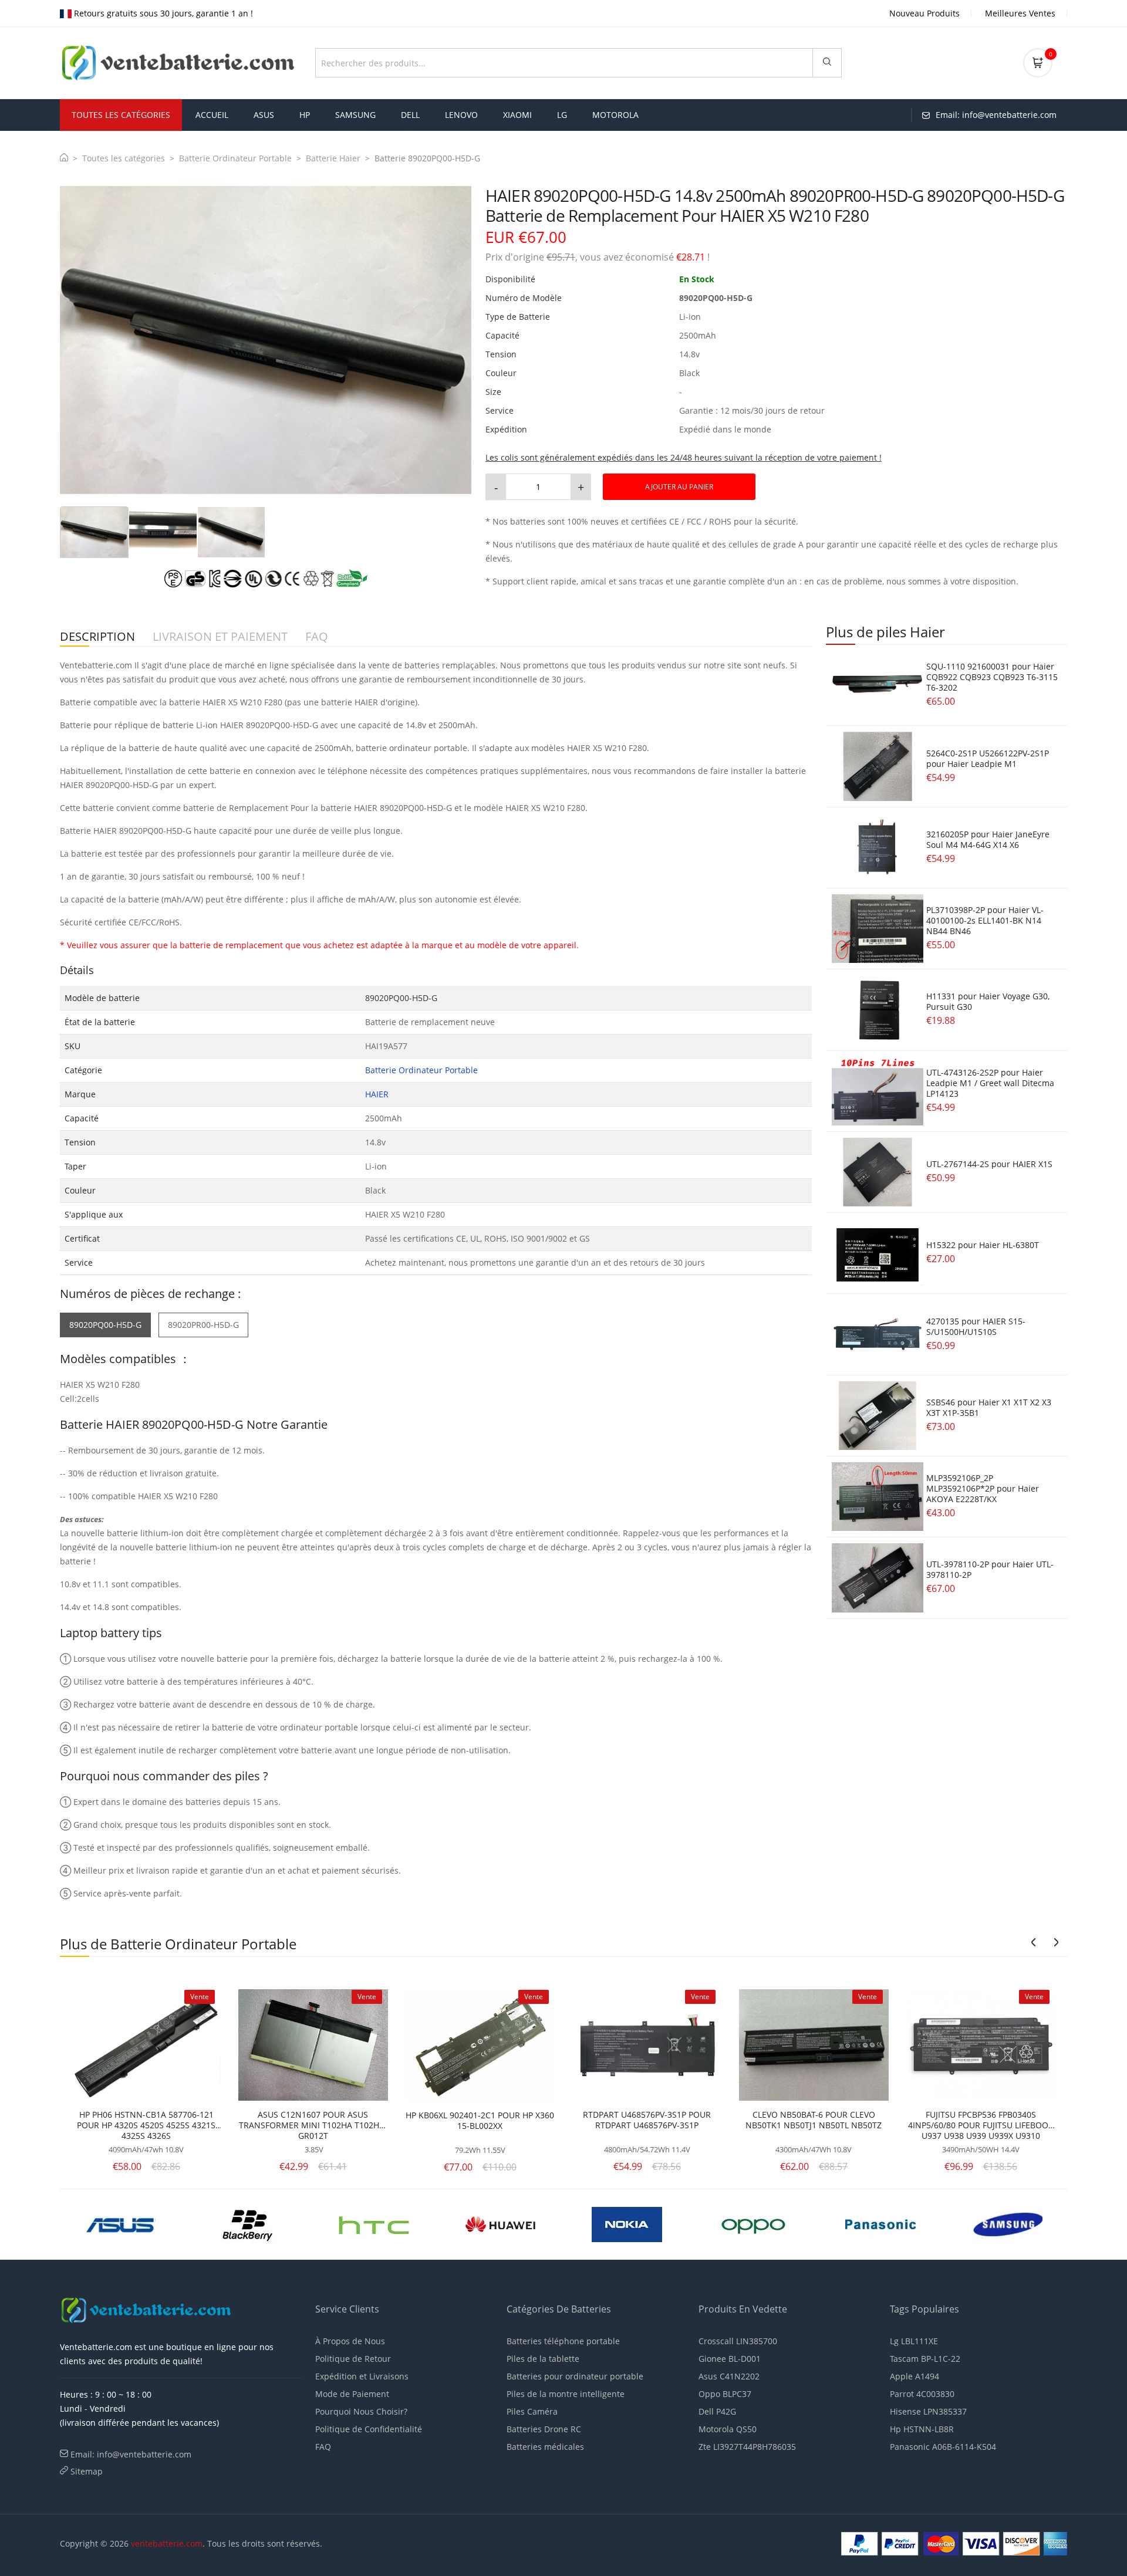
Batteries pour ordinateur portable (575, 2376)
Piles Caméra (532, 2411)
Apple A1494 (915, 2376)
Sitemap (87, 2471)
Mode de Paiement (352, 2394)
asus (264, 115)
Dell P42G (717, 2411)
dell (410, 115)
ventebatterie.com (167, 2543)
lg (562, 115)
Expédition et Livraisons (362, 2376)
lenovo (461, 115)
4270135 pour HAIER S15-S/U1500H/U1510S (976, 1326)
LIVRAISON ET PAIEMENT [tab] (220, 637)
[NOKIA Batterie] (247, 2223)
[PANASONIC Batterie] (501, 2223)
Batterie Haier (333, 158)
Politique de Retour (353, 2359)
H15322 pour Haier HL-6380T (983, 1245)
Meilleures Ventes (1020, 13)
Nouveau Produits (924, 13)
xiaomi (517, 115)
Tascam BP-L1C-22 (925, 2359)
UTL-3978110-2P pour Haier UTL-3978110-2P (990, 1569)
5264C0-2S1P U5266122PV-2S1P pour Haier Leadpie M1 (988, 758)
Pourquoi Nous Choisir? (361, 2411)
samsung (355, 115)
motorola (615, 115)
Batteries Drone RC (544, 2429)
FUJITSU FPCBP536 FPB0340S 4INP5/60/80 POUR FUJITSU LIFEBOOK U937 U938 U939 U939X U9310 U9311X (981, 2125)
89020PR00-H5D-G (203, 1325)
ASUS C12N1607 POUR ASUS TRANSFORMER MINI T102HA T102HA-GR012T (313, 2125)
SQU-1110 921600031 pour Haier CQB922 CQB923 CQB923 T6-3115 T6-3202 (992, 677)
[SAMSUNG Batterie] (627, 2223)
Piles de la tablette (543, 2359)
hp (305, 115)
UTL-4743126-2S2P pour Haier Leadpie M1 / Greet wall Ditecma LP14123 (990, 1083)
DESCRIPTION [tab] (97, 637)
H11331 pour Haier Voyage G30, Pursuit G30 (988, 1001)
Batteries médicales (545, 2447)
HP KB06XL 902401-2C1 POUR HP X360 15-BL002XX (480, 2121)
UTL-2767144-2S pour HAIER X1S (989, 1164)
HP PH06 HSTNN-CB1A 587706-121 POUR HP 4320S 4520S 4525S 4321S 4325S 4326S (146, 2125)
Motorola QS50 (728, 2429)
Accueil (212, 115)
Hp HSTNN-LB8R (922, 2429)
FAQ (323, 2447)
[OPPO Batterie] (374, 2223)
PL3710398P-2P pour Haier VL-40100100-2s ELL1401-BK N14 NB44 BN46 (985, 920)
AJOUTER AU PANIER (679, 487)
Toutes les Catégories (121, 115)
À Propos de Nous (350, 2341)
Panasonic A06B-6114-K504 (943, 2447)
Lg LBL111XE (914, 2341)
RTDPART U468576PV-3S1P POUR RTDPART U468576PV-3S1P (647, 2120)
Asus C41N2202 (729, 2376)
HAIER (377, 1094)
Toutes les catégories (124, 158)
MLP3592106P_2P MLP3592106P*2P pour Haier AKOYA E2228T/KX (983, 1488)
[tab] (94, 532)
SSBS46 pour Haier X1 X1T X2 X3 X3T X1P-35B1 (989, 1407)
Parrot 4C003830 (922, 2394)
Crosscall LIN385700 (738, 2341)
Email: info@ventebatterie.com (131, 2454)
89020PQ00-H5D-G (105, 1325)
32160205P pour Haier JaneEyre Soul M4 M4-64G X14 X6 (988, 839)
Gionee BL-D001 (730, 2359)
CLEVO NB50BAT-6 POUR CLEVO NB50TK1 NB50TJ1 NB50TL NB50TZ (814, 2120)
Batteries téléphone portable (563, 2341)
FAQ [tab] (317, 637)
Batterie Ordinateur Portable (235, 158)
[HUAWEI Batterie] (121, 2223)
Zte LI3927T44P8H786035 (747, 2447)
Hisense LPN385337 (928, 2411)
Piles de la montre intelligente (566, 2394)
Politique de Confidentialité (369, 2429)
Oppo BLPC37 (725, 2394)
